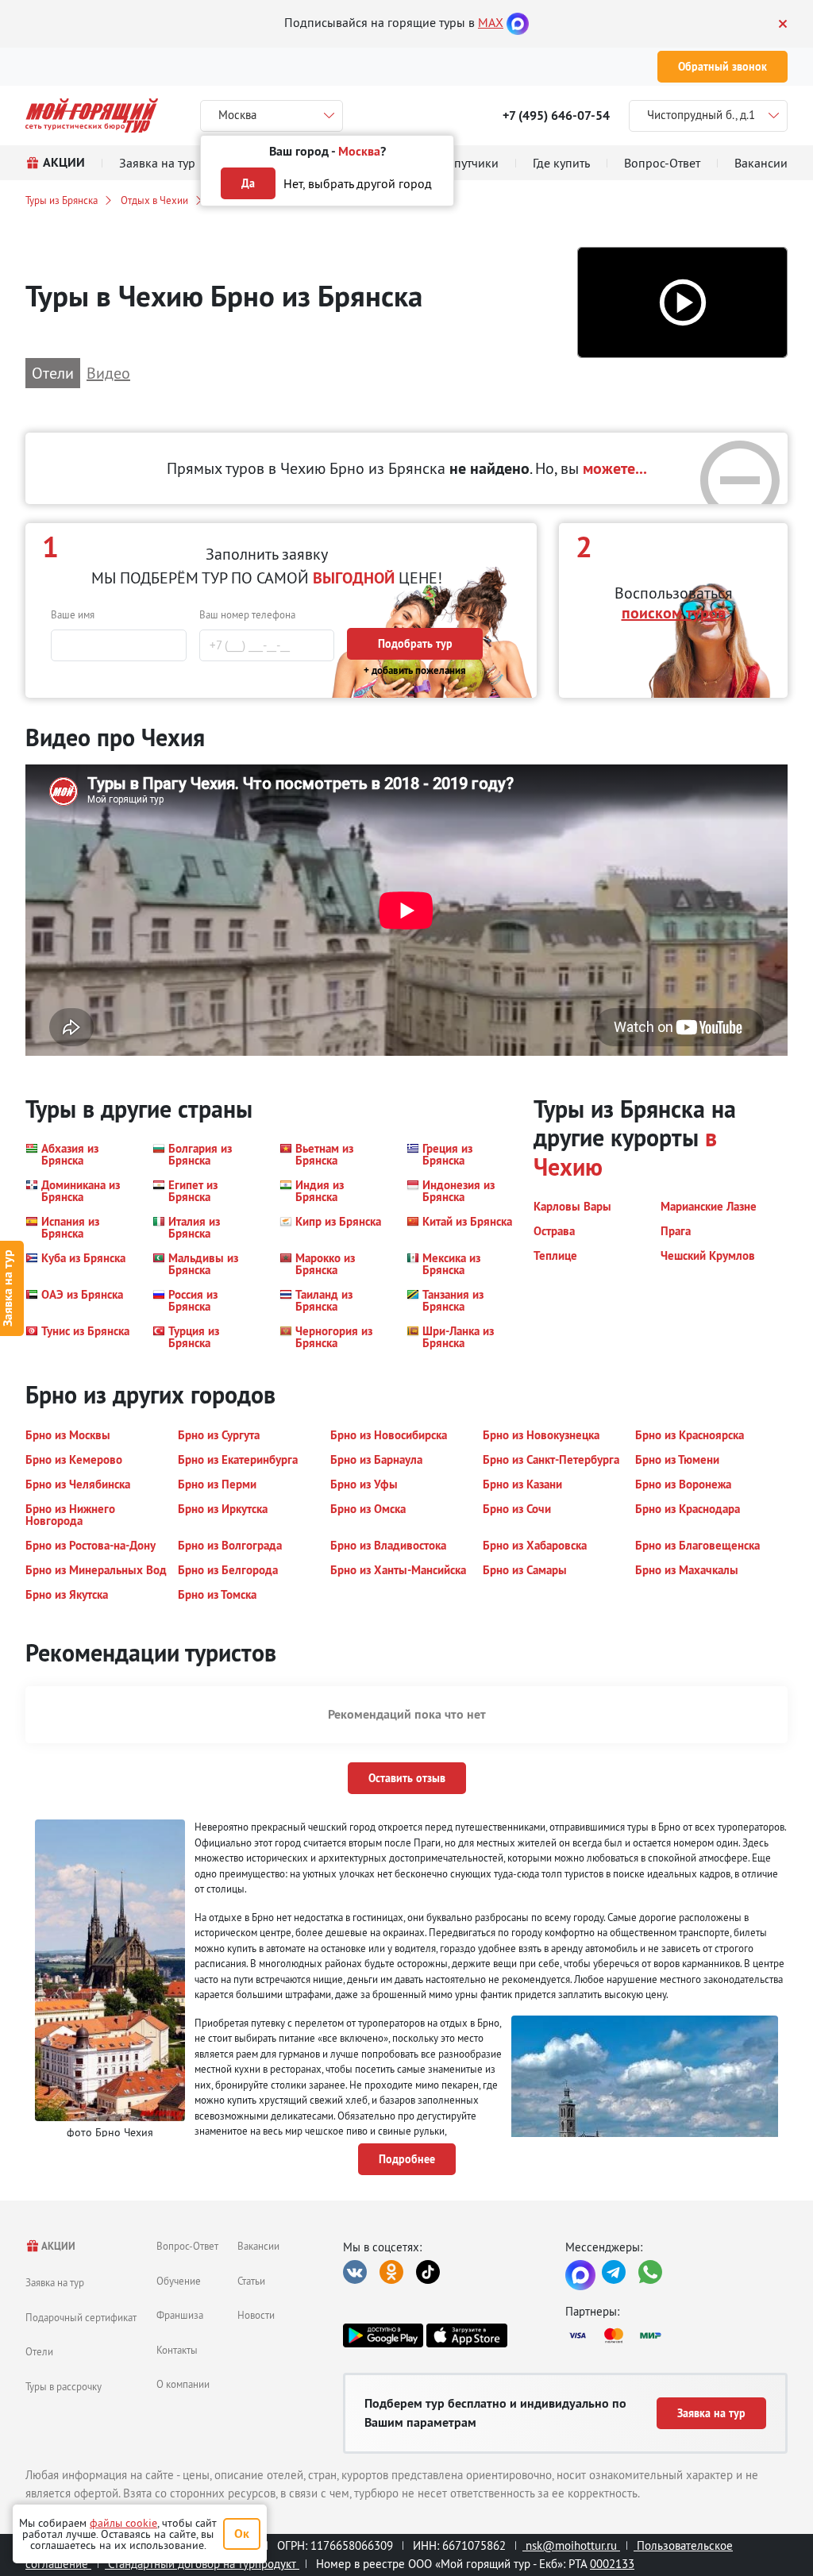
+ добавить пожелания (415, 670)
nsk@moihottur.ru (571, 2545)
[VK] (355, 2272)
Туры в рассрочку (64, 2386)
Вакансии (258, 2246)
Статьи (251, 2281)
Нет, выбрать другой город (358, 183)
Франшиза (180, 2315)
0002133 (612, 2564)
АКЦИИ (58, 2246)
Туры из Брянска (62, 200)
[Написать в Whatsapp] (650, 2272)
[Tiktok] (428, 2272)
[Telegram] (614, 2272)
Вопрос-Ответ (187, 2246)
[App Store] (466, 2335)
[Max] (518, 22)
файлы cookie (123, 2523)
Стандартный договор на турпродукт (202, 2564)
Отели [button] (53, 373)
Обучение (179, 2281)
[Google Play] (383, 2335)
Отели (39, 2351)
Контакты (177, 2350)
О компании (183, 2384)
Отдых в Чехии (154, 200)
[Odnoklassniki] (391, 2272)
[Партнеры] (676, 2335)
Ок (242, 2534)
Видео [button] (108, 373)
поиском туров (674, 613)
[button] (682, 303)
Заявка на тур (55, 2282)
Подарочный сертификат (81, 2317)
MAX (491, 22)
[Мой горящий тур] (92, 116)
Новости (256, 2315)
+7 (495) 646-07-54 (556, 116)
